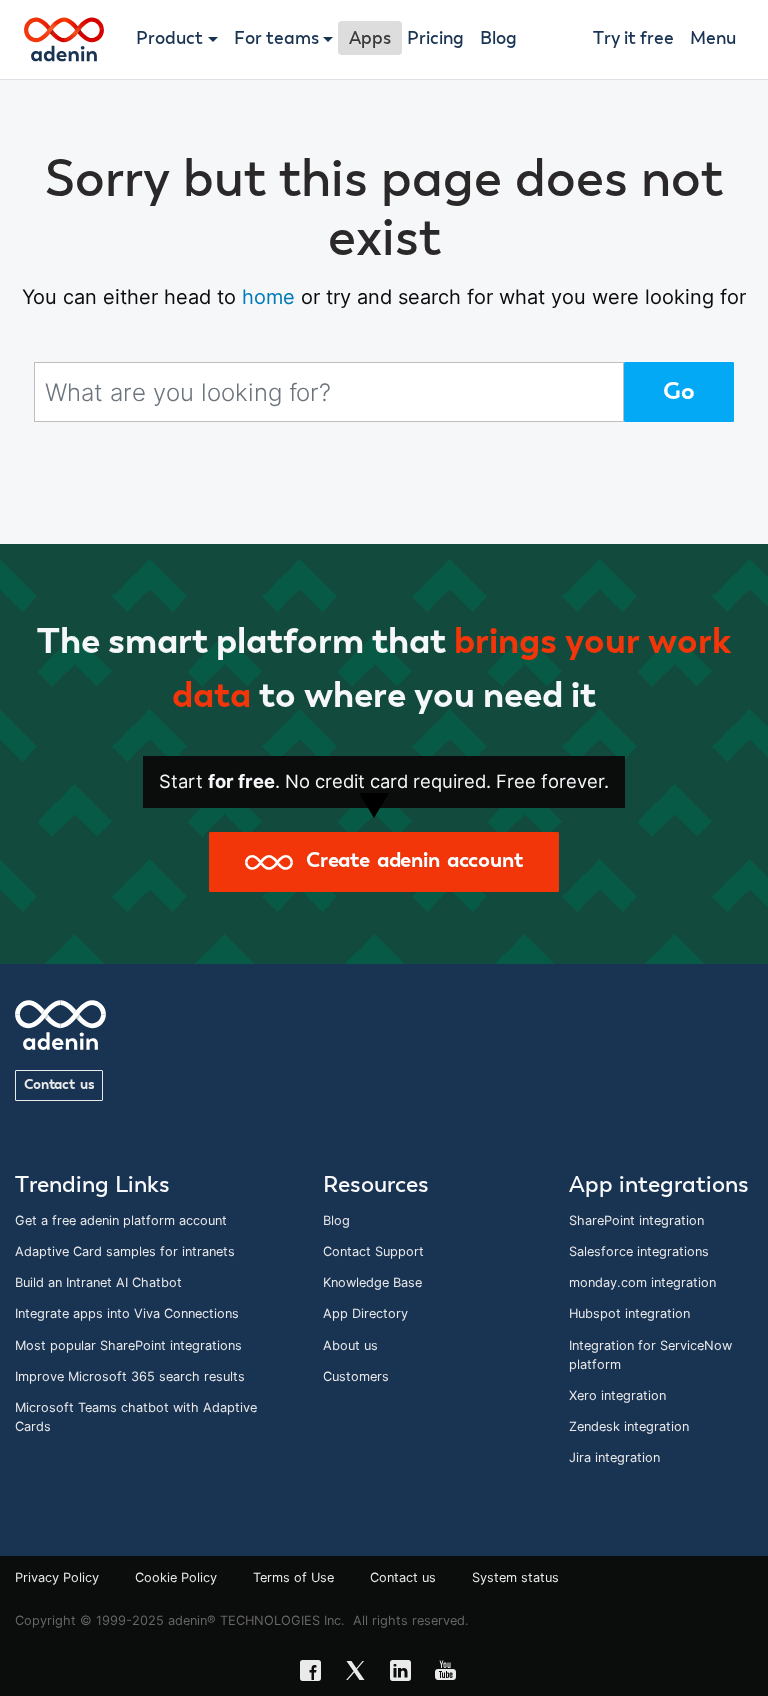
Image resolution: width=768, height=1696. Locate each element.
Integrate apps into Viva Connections (127, 1313)
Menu (713, 39)
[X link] (361, 1673)
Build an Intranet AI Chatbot (98, 1282)
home (268, 297)
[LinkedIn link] (406, 1673)
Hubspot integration (629, 1313)
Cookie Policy (176, 1577)
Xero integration (617, 1395)
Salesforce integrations (639, 1251)
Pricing (435, 39)
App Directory (365, 1313)
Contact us (59, 1085)
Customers (356, 1376)
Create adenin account (407, 861)
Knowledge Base (372, 1282)
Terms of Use (293, 1577)
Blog (498, 39)
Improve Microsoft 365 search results (130, 1376)
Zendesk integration (629, 1426)
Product (169, 39)
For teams (276, 39)
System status (515, 1577)
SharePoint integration (636, 1220)
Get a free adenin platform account (121, 1220)
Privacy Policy (57, 1577)
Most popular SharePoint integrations (128, 1345)
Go (679, 392)
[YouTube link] (451, 1673)
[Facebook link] (316, 1673)
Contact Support (373, 1251)
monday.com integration (642, 1282)
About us (350, 1345)
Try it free (633, 39)
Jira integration (614, 1457)
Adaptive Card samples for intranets (125, 1251)
